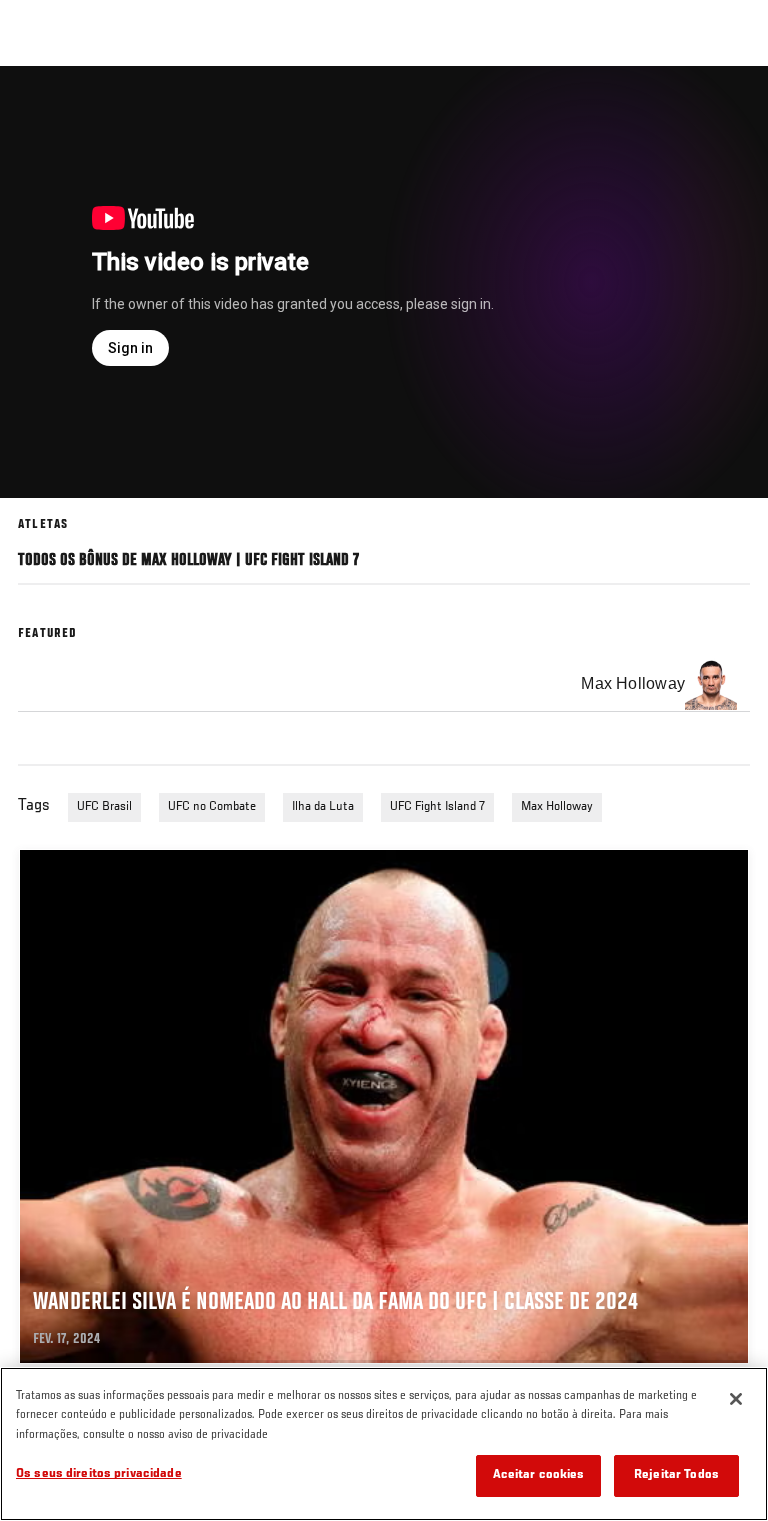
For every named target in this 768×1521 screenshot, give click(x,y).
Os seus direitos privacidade (99, 1474)
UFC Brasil (104, 807)
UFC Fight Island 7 (437, 807)
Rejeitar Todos (676, 1475)
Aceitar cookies (539, 1475)
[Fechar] (736, 1399)
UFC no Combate (212, 807)
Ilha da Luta (323, 807)
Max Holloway (557, 807)
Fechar (732, 104)
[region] (384, 1444)
